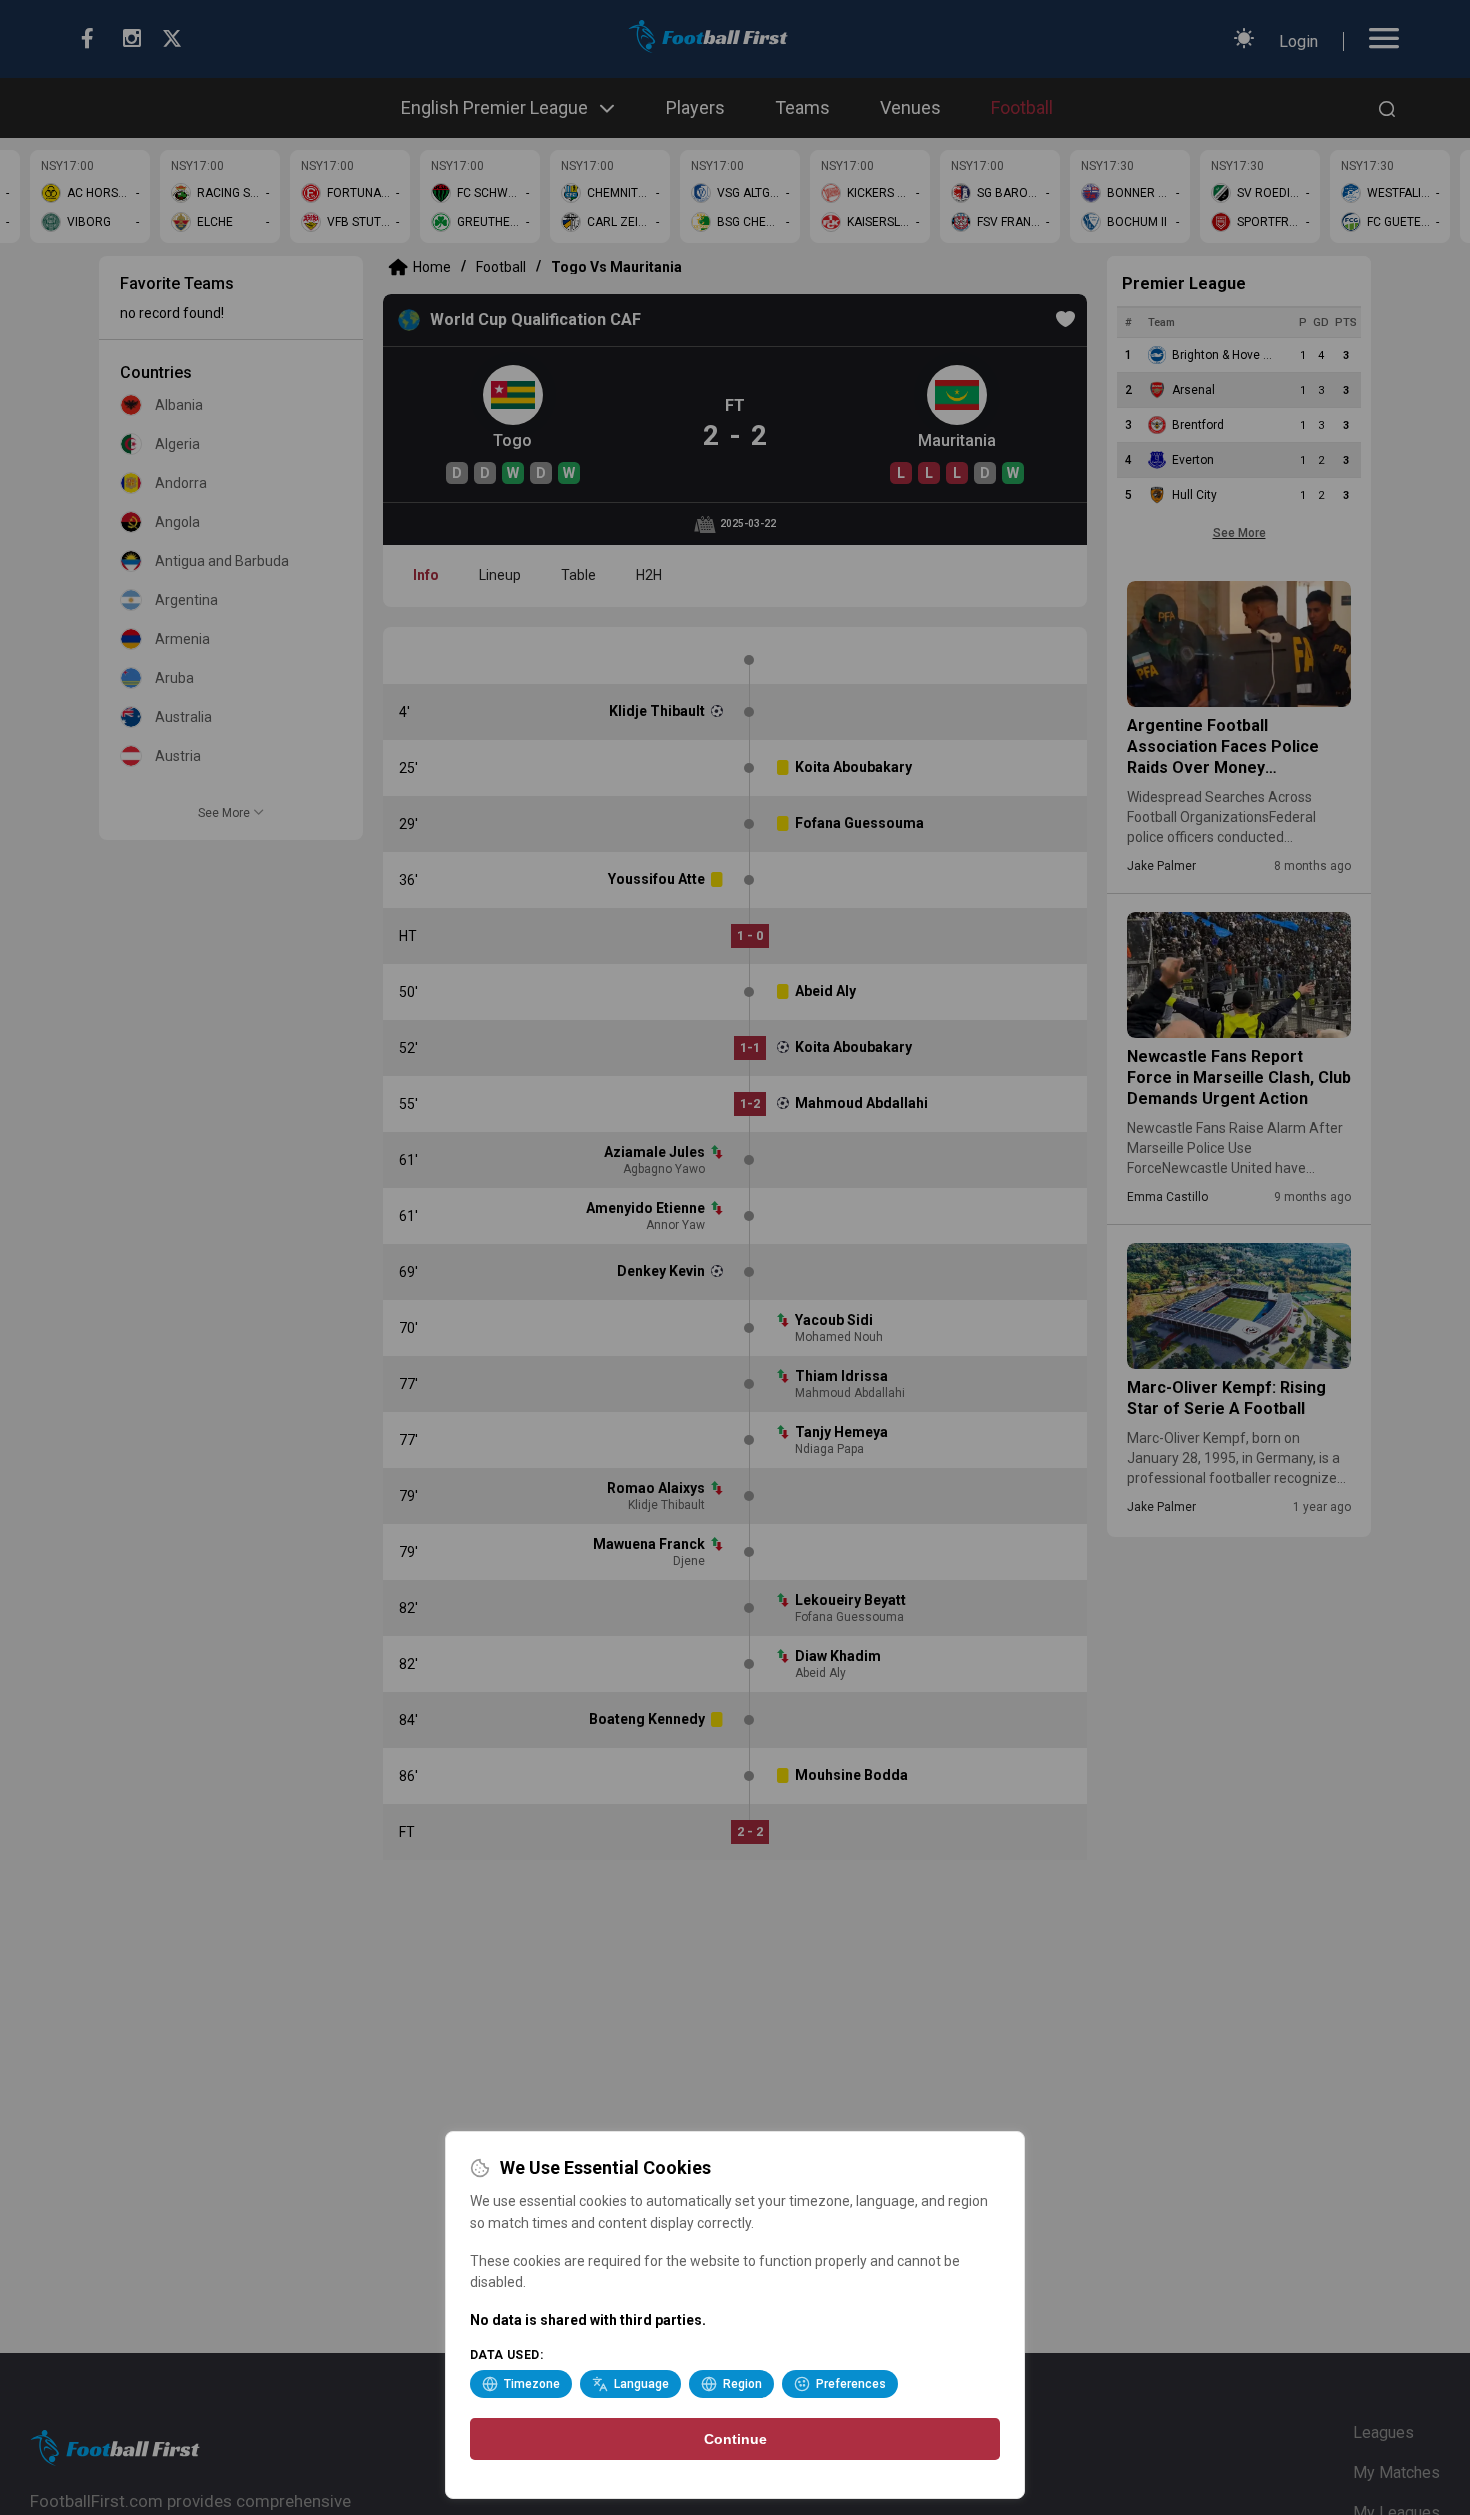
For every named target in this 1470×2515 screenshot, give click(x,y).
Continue (735, 2439)
